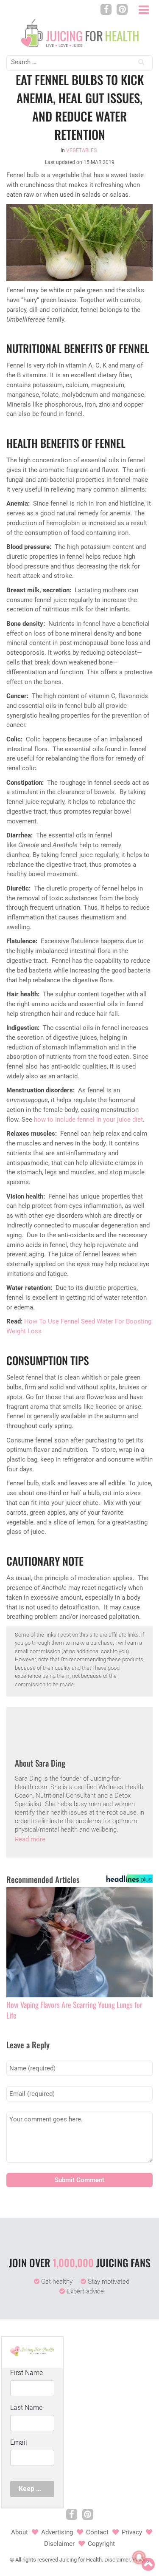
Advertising (57, 2532)
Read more (30, 1839)
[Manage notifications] (139, 2557)
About (20, 2532)
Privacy (132, 2532)
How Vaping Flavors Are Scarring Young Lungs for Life (74, 2010)
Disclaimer (59, 2544)
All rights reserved (37, 2560)
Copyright (101, 2544)
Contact (97, 2532)
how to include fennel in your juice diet (88, 1120)
